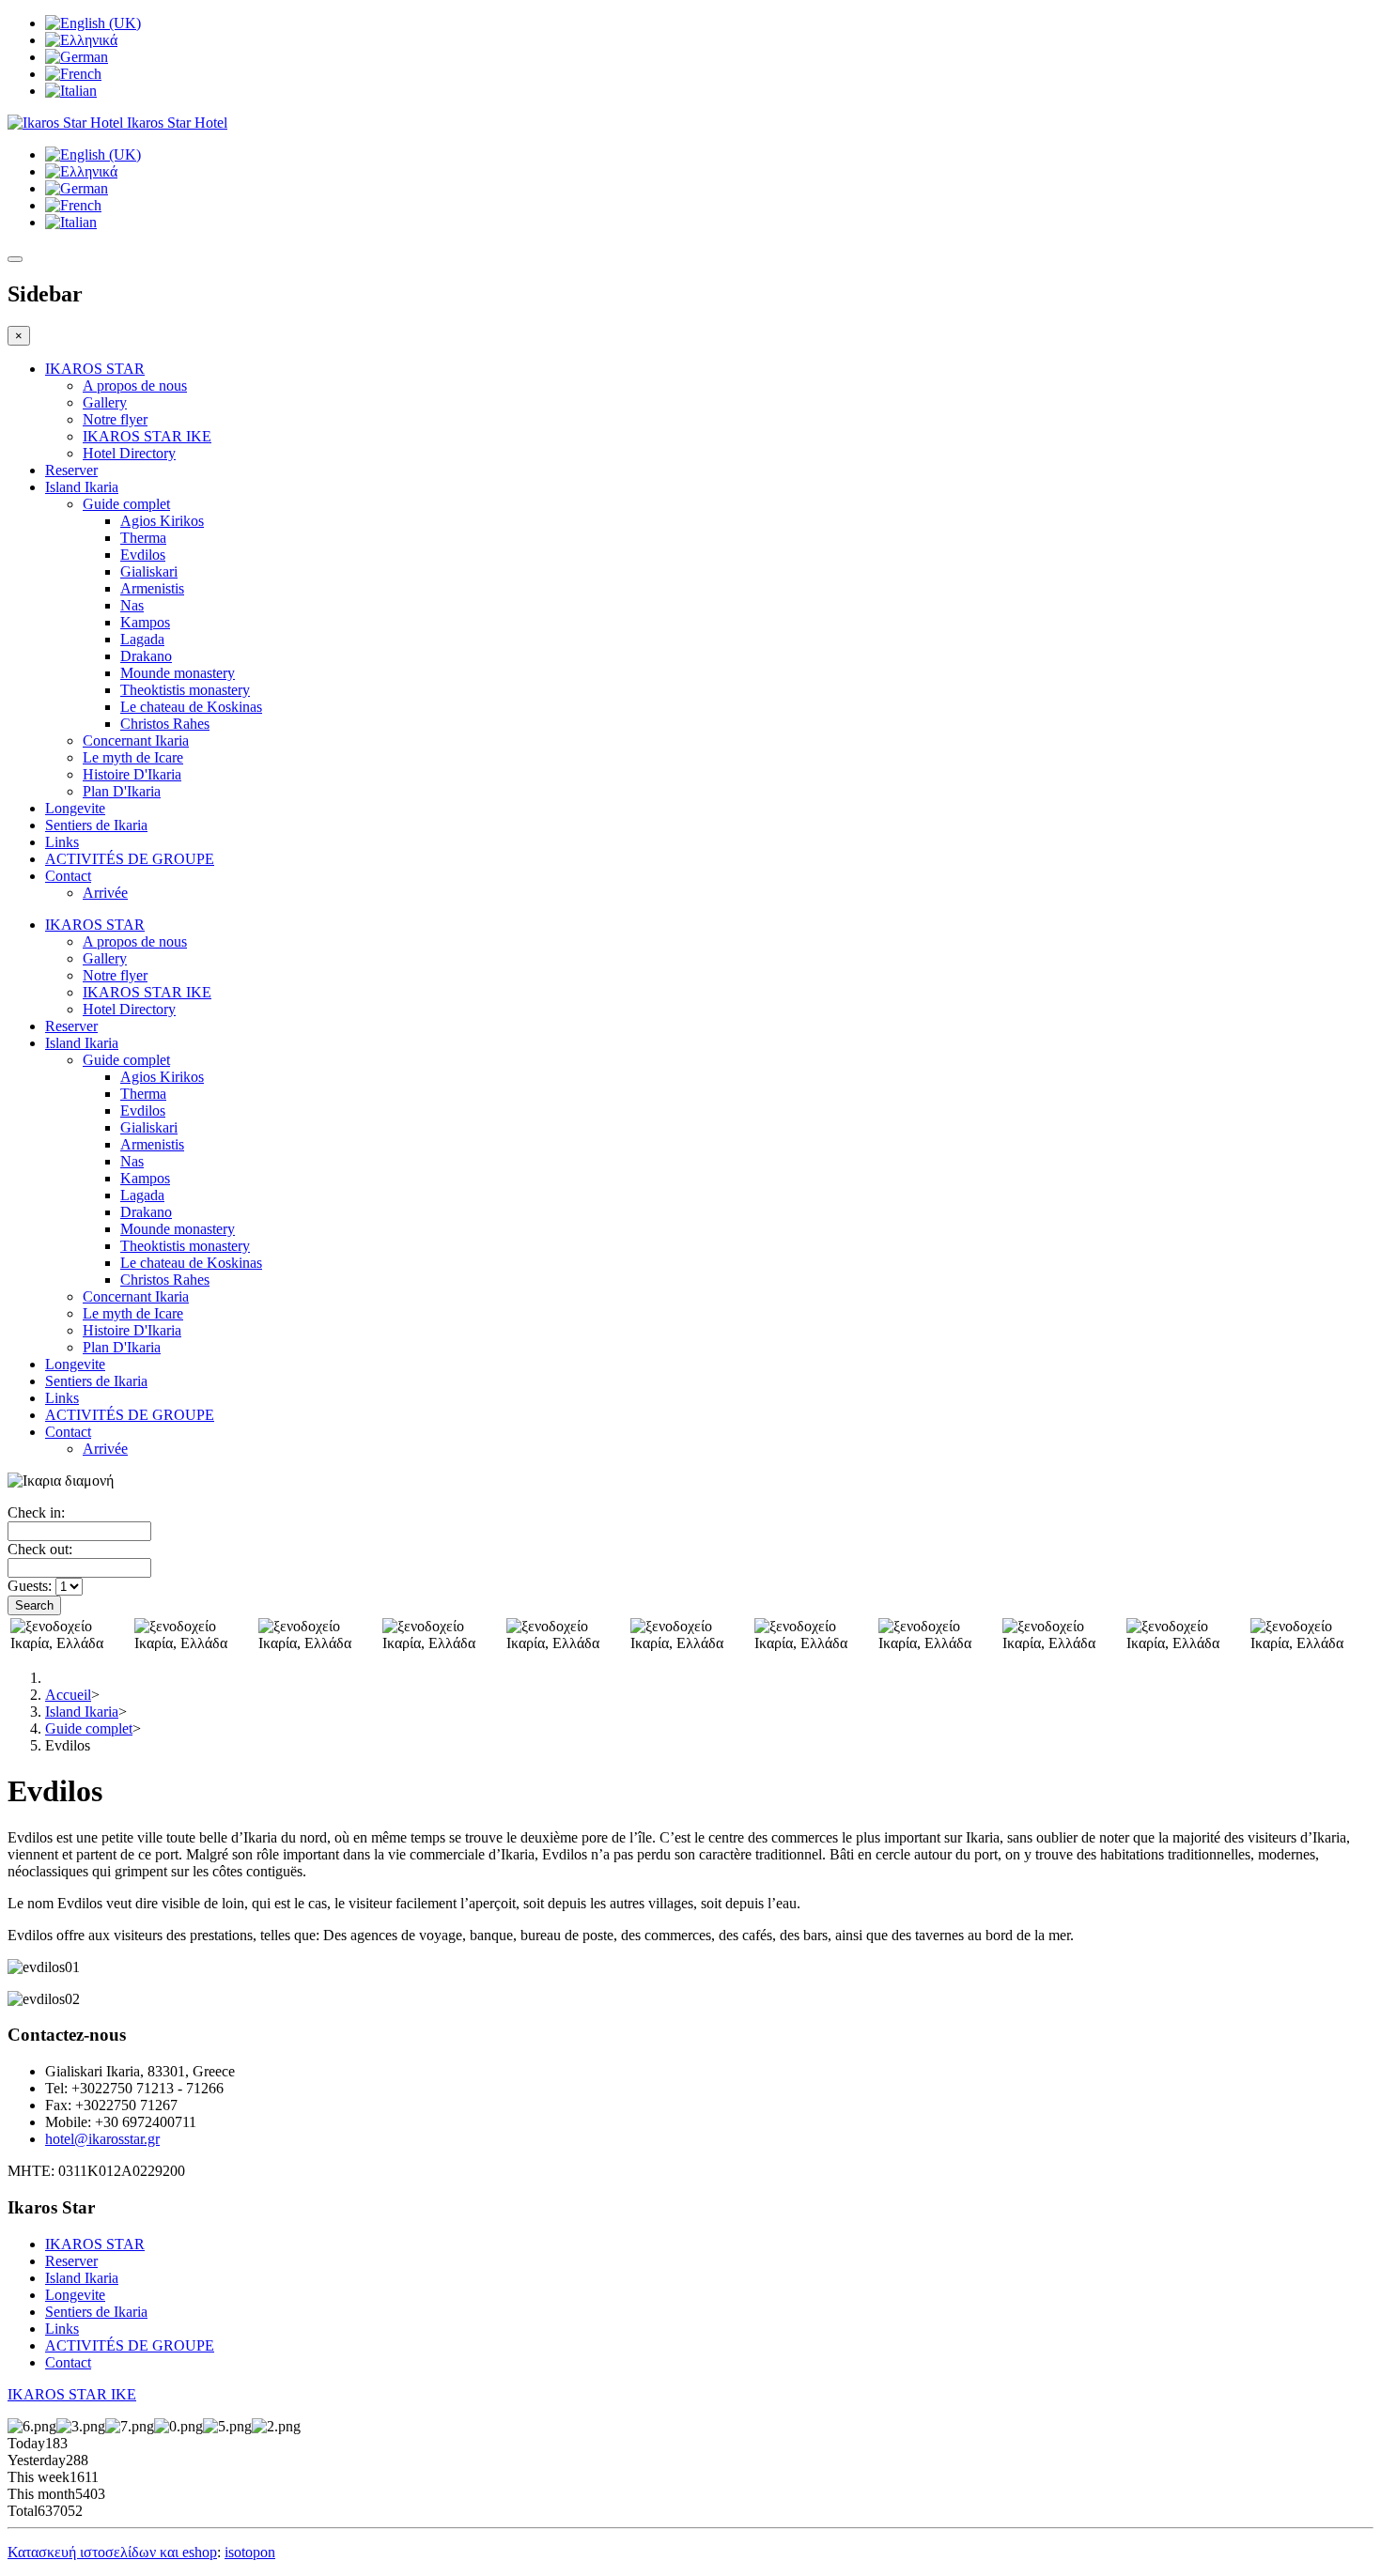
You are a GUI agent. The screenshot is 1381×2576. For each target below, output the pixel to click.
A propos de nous (135, 386)
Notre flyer (115, 419)
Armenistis (152, 588)
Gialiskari (149, 571)
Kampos (145, 622)
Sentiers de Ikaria (96, 825)
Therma (143, 538)
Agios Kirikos (162, 521)
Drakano (146, 656)
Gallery (105, 402)
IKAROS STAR (95, 369)
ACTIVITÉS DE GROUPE (130, 859)
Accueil (68, 1695)
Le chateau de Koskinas (191, 707)
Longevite (75, 808)
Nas (132, 605)
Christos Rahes (165, 724)
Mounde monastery (178, 673)
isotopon (250, 2552)
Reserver (71, 470)
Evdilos (143, 555)
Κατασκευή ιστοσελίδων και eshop (112, 2552)
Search (34, 1605)
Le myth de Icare (133, 757)
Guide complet (126, 504)
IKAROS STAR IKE (147, 436)
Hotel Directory (129, 453)
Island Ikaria (82, 487)
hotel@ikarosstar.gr (102, 2139)
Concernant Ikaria (136, 740)
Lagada (142, 639)
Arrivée (105, 893)
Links (62, 842)
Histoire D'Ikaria (132, 774)
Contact (68, 876)
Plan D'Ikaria (122, 791)
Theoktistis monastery (185, 690)
